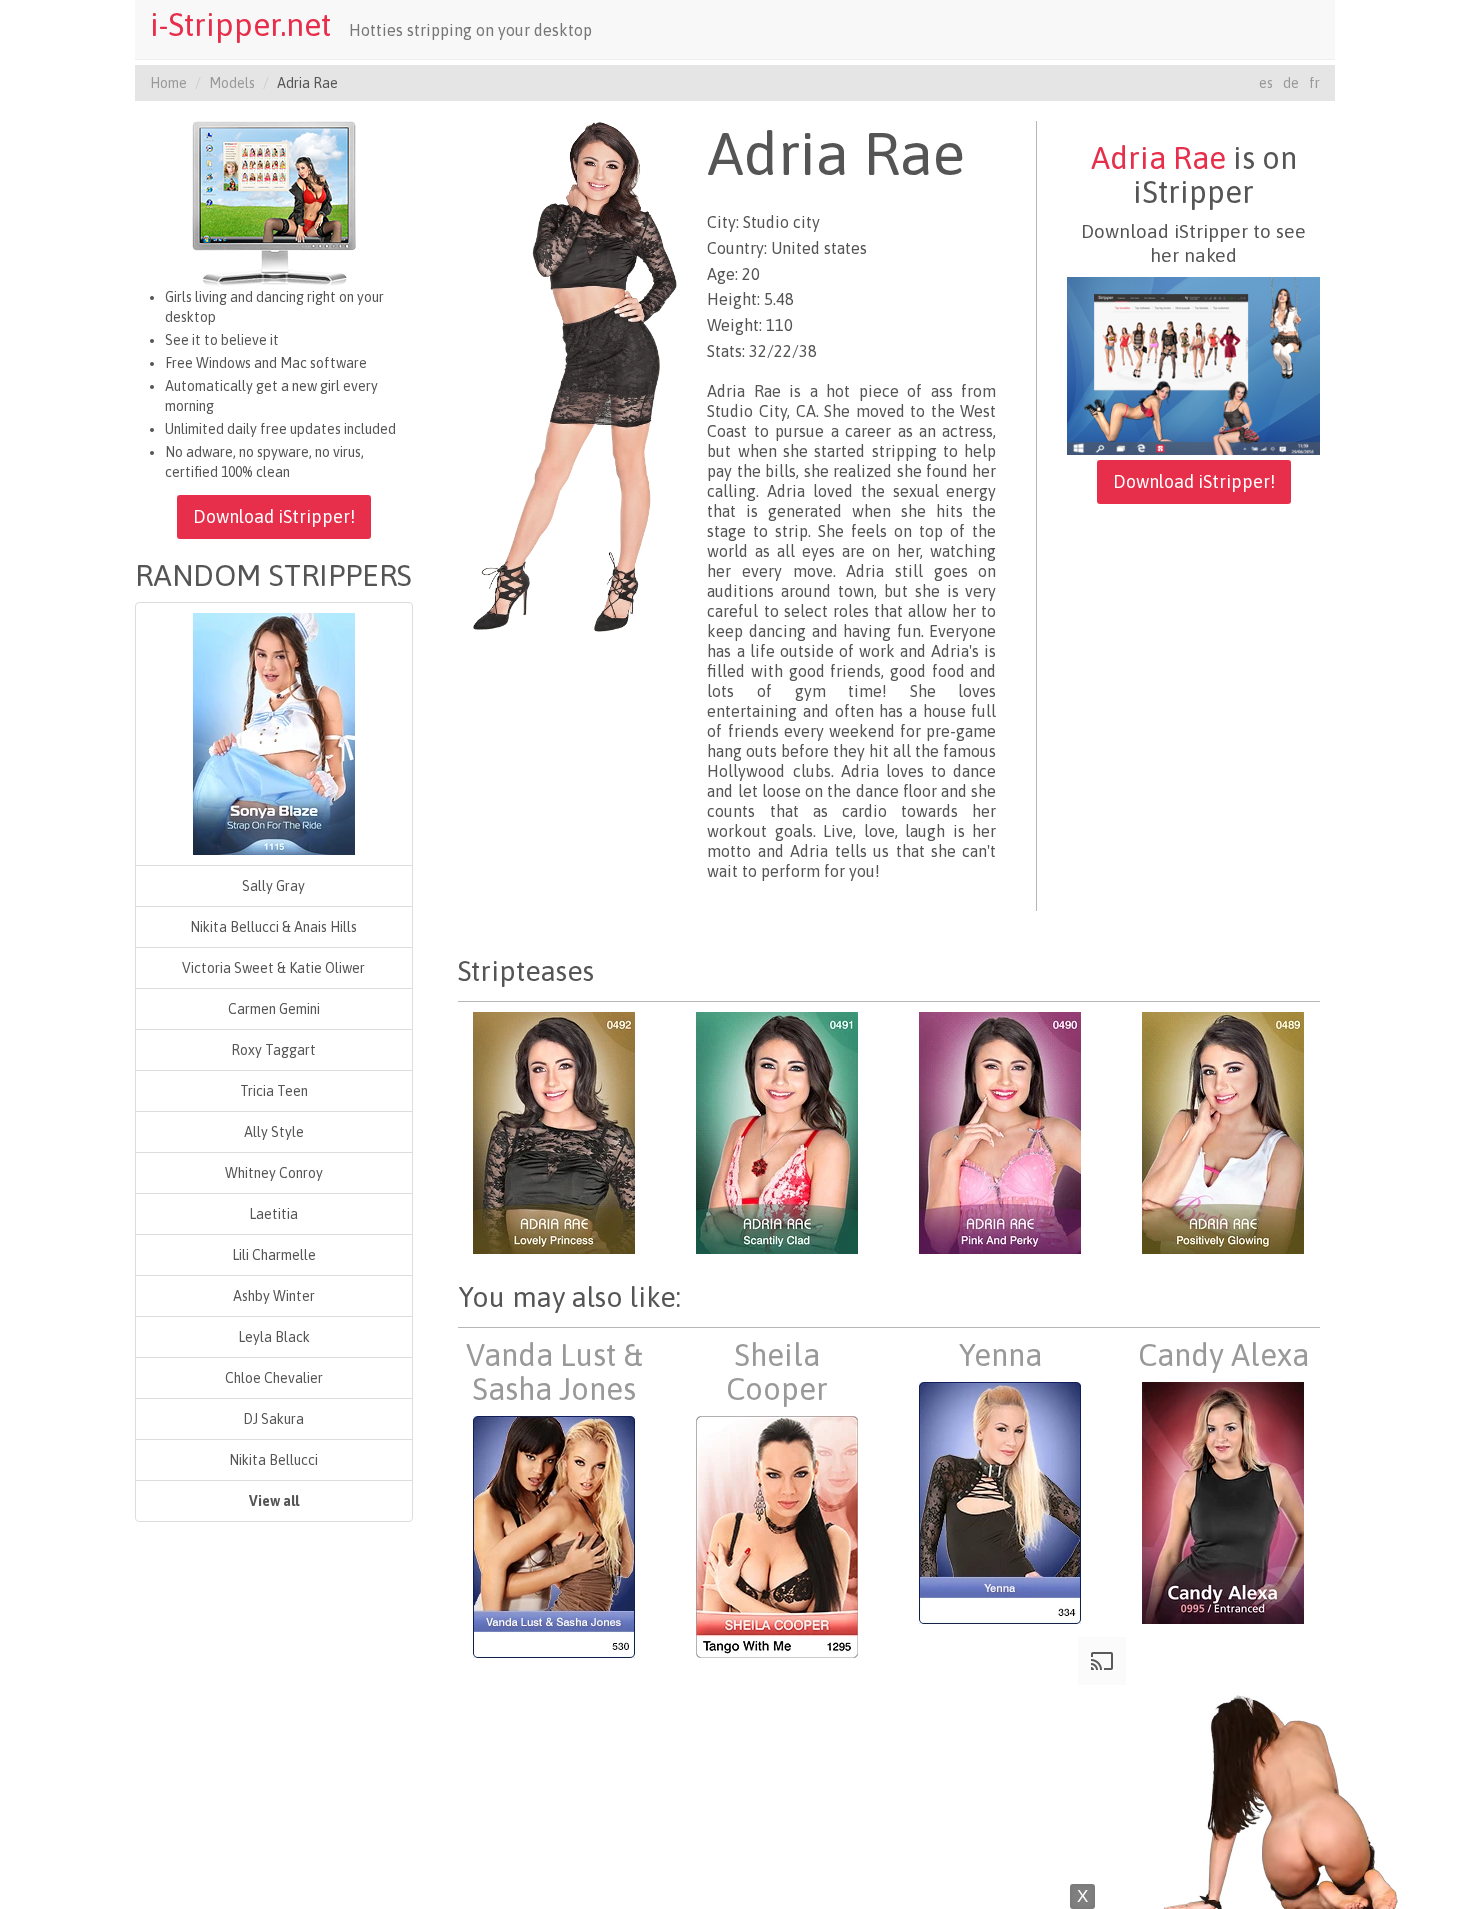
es (1266, 83)
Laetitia (273, 1214)
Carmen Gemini (274, 1009)
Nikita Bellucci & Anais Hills (273, 927)
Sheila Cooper (777, 1372)
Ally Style (274, 1132)
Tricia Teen (274, 1091)
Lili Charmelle (274, 1255)
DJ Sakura (273, 1419)
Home (168, 83)
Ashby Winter (274, 1296)
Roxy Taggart (273, 1050)
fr (1314, 83)
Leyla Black (274, 1337)
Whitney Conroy (274, 1173)
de (1291, 83)
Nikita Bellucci (273, 1460)
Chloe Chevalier (274, 1378)
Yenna (1000, 1355)
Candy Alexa (1223, 1355)
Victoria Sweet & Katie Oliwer (273, 968)
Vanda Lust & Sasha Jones (554, 1372)
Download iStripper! (274, 516)
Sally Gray (273, 886)
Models (232, 83)
